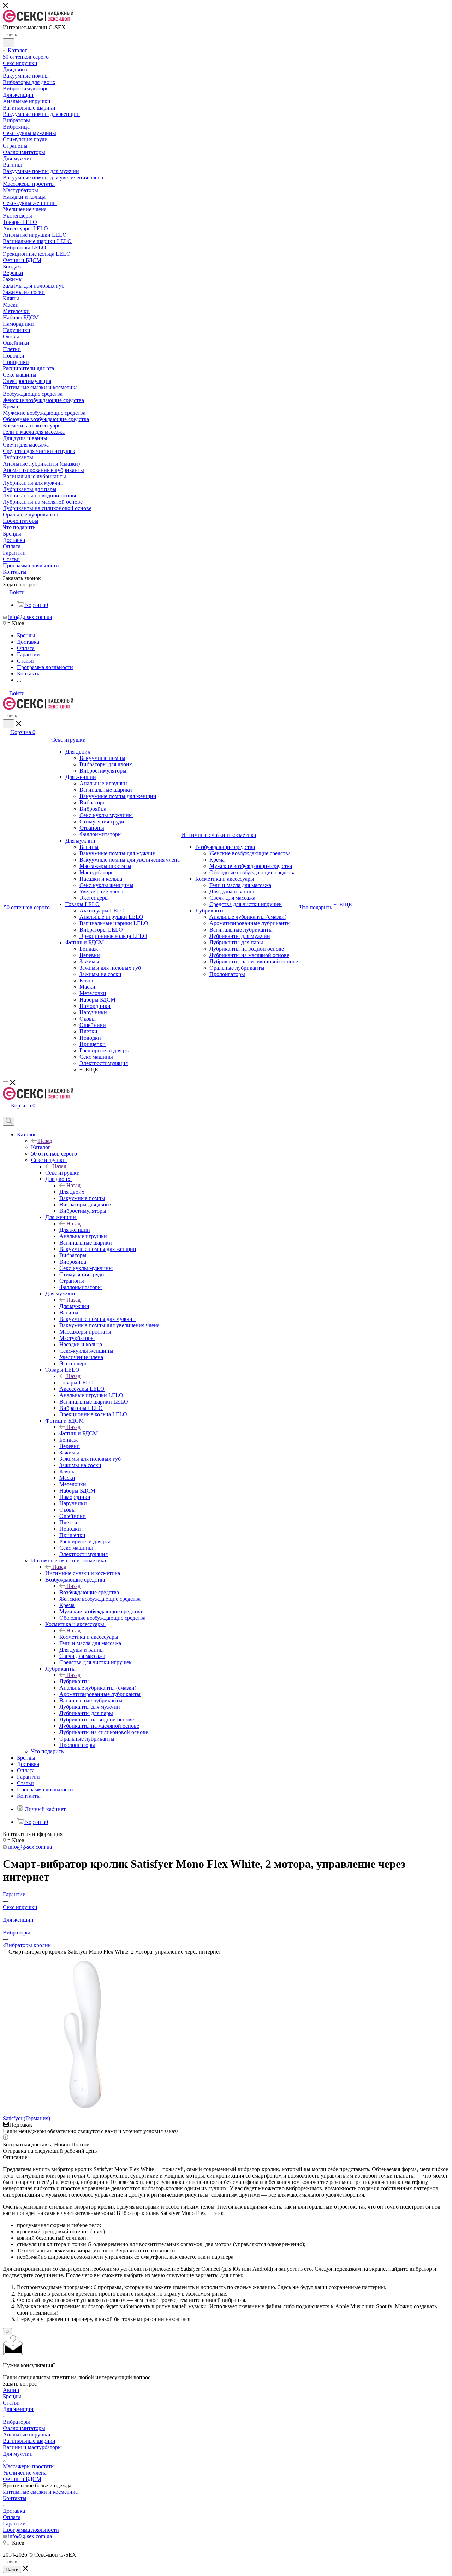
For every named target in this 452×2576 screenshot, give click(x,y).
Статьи (11, 2403)
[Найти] (9, 43)
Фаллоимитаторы (24, 2428)
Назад (45, 1141)
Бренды (12, 2396)
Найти (12, 2569)
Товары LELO (76, 1382)
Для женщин (75, 1230)
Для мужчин (74, 1306)
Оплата (12, 2517)
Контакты (15, 2498)
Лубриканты (75, 1681)
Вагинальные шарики (29, 2441)
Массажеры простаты (29, 2466)
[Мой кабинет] (6, 1113)
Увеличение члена (25, 2473)
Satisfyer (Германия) (26, 2118)
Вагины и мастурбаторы (32, 2447)
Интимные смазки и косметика (83, 1573)
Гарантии (14, 2524)
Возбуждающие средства (89, 1592)
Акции (11, 2390)
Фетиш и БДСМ (79, 1433)
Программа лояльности (31, 2530)
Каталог (41, 1147)
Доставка (14, 2511)
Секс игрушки (63, 1173)
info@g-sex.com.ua (30, 617)
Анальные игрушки (27, 2435)
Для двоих (72, 1192)
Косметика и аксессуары (89, 1637)
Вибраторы (16, 2422)
